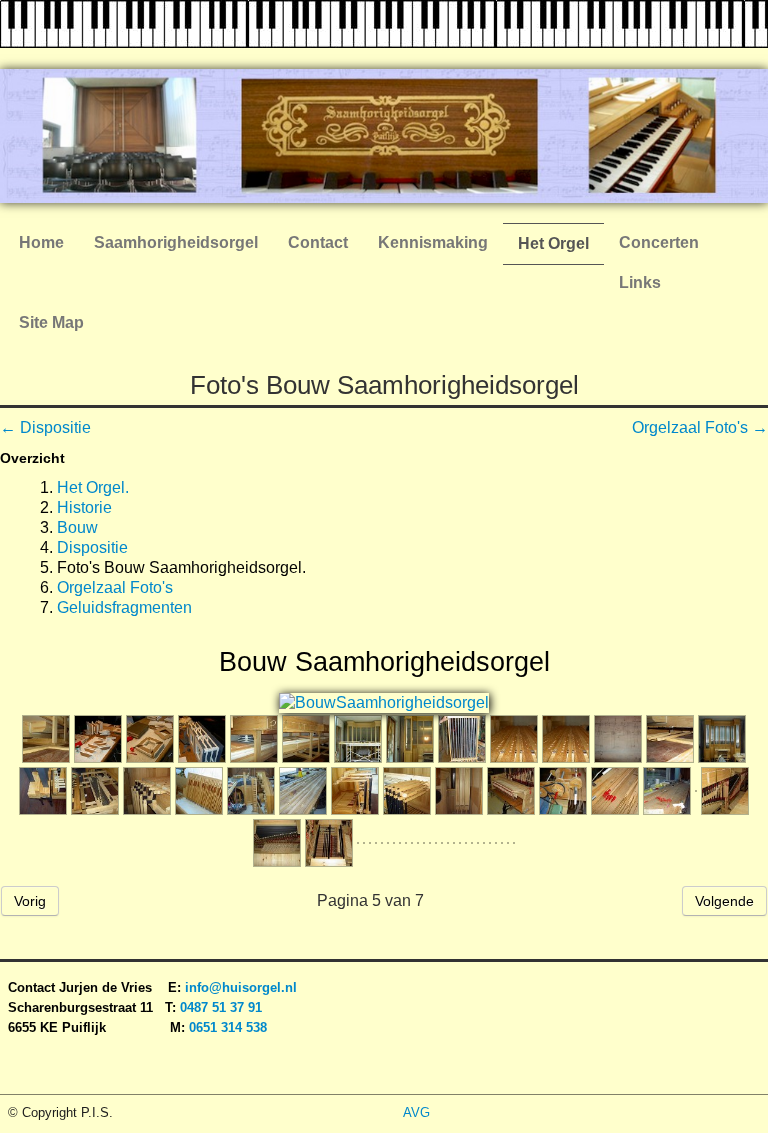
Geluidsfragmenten (124, 607)
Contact (318, 242)
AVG (416, 1112)
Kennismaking (433, 242)
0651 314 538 (228, 1027)
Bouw (77, 527)
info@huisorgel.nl (241, 987)
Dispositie (92, 547)
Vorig (30, 901)
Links (640, 282)
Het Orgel (553, 243)
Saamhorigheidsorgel (176, 242)
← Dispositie (45, 427)
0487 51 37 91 (223, 1007)
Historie (84, 507)
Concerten (659, 242)
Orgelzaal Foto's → (700, 427)
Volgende (724, 901)
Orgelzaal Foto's (115, 587)
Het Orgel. (93, 487)
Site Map (51, 322)
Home (41, 242)
